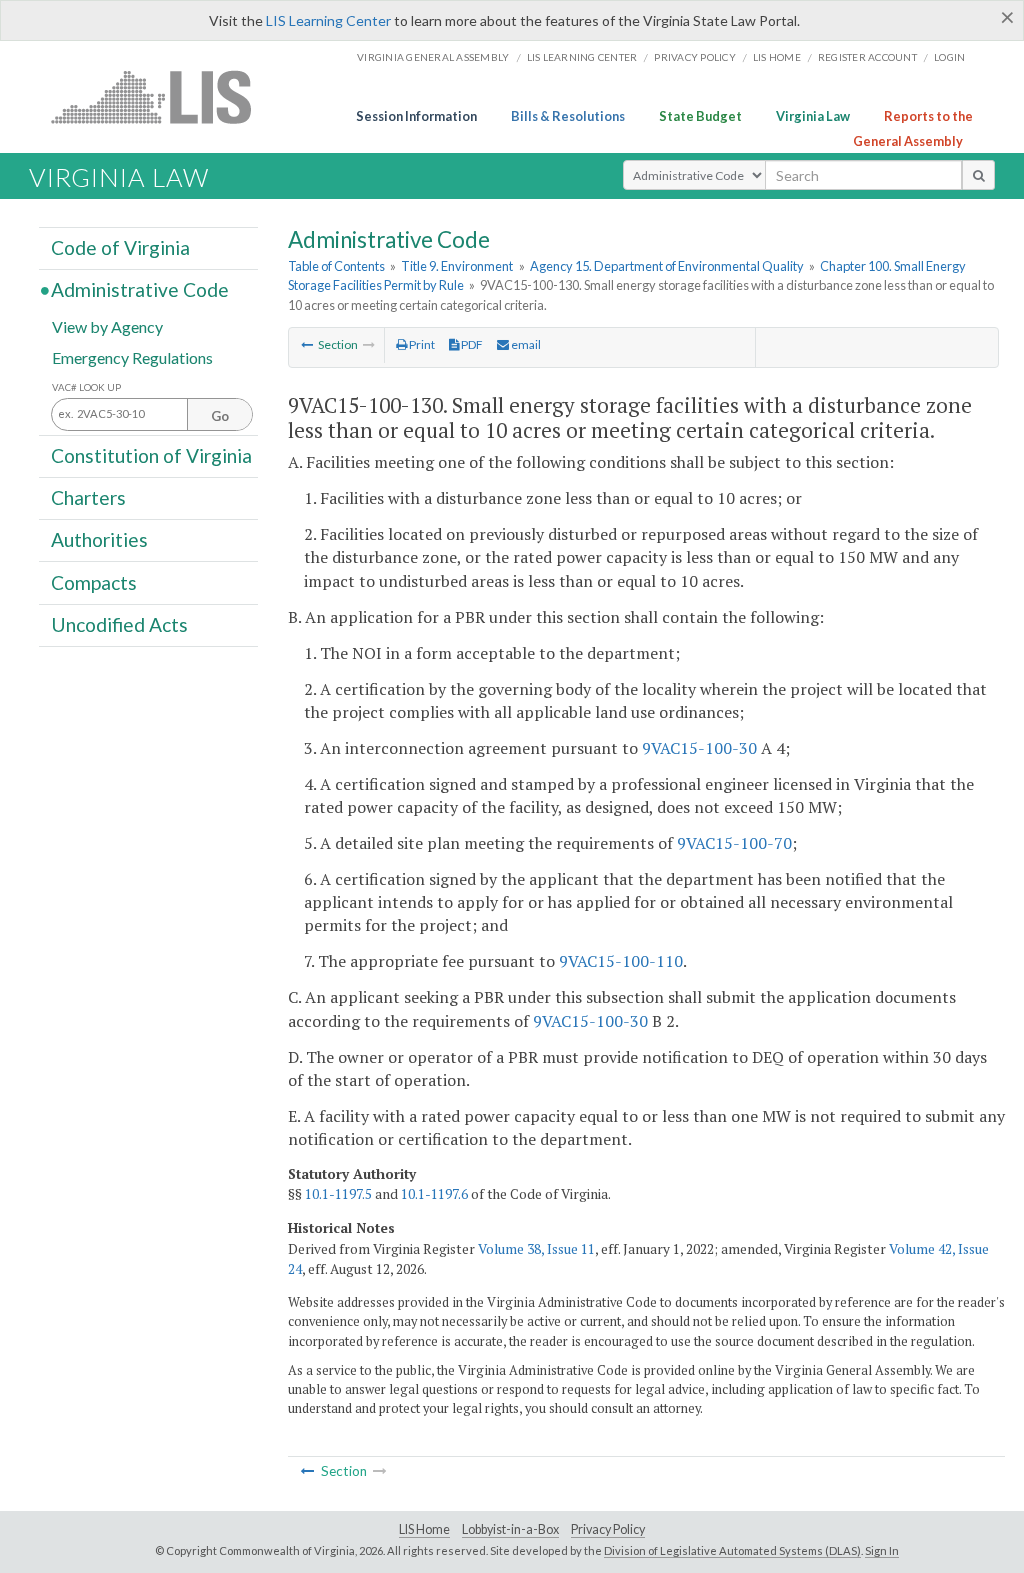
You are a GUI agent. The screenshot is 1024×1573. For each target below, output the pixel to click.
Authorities (99, 539)
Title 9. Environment (457, 266)
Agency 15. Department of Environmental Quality (667, 266)
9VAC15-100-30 (699, 748)
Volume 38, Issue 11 (536, 1249)
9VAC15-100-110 (621, 961)
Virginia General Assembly (433, 57)
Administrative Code (140, 289)
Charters (88, 497)
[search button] (978, 175)
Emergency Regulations (132, 356)
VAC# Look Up (86, 387)
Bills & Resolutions (568, 116)
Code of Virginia (120, 247)
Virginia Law (813, 116)
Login (949, 57)
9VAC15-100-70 (734, 843)
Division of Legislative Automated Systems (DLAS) (732, 1550)
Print (421, 344)
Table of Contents (336, 266)
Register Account (867, 57)
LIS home (777, 57)
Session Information (416, 116)
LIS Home (424, 1529)
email (525, 344)
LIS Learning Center (328, 20)
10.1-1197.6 (434, 1194)
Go (220, 416)
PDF (471, 344)
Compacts (94, 581)
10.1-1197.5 (338, 1194)
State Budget (700, 116)
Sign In (882, 1550)
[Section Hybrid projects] (307, 344)
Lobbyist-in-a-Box (510, 1529)
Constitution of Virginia (151, 455)
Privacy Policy (695, 57)
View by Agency (107, 325)
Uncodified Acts (119, 624)
